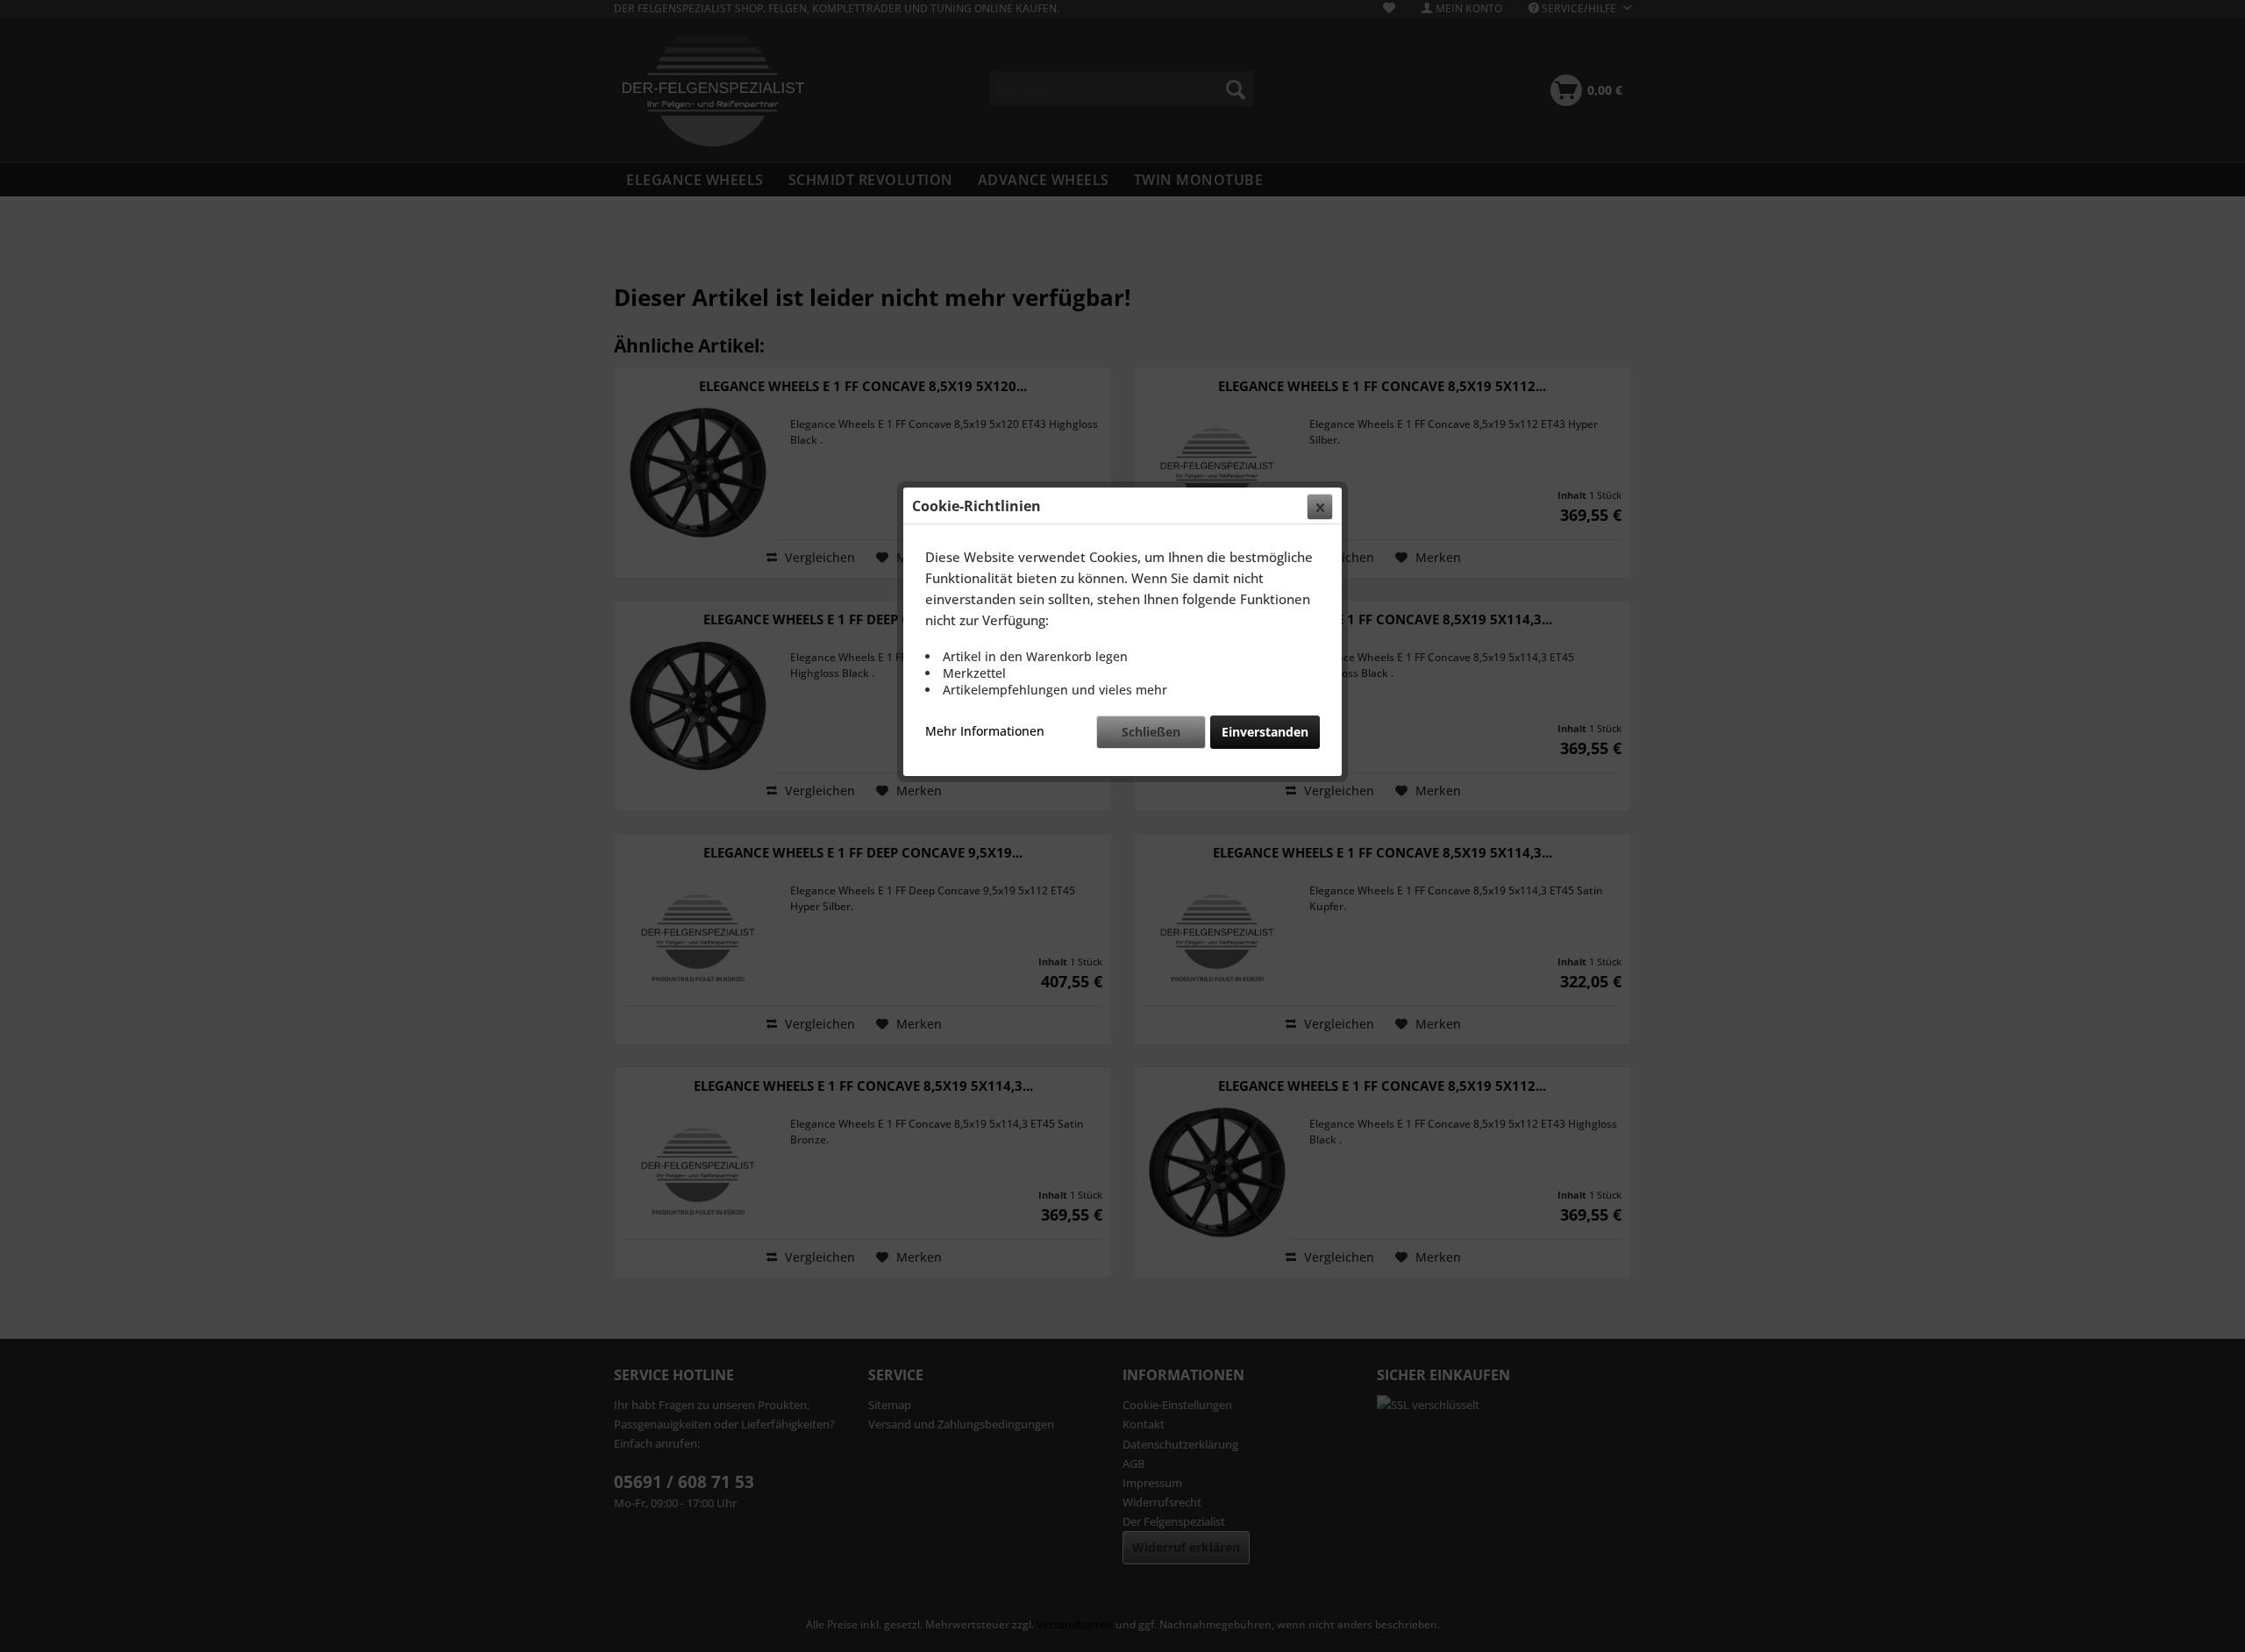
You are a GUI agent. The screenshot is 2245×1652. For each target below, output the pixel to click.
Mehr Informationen (985, 731)
